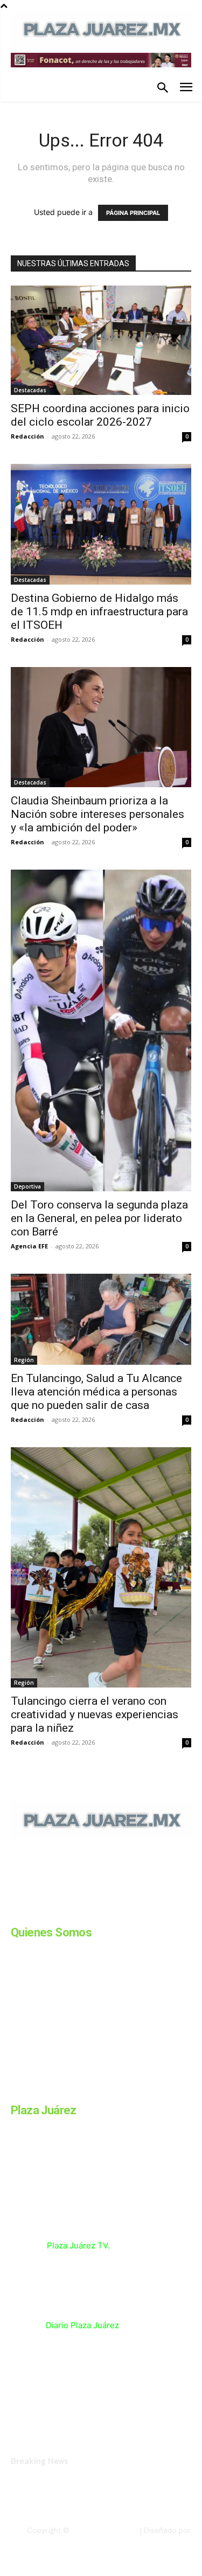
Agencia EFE (29, 1246)
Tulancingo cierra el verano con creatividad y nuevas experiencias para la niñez (95, 1714)
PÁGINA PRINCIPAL (133, 213)
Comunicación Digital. (154, 2539)
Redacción (27, 436)
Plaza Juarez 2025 (104, 2530)
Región (24, 1360)
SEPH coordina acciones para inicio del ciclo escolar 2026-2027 (100, 415)
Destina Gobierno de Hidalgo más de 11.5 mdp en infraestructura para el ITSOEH (99, 612)
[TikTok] (96, 1912)
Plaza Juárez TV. (78, 2245)
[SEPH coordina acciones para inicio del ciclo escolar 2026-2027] (101, 340)
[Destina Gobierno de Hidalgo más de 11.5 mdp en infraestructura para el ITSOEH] (101, 524)
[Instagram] (42, 1912)
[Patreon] (69, 1912)
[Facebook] (15, 1912)
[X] (123, 1912)
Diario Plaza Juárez (82, 2325)
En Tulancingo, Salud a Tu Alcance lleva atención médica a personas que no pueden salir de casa (96, 1392)
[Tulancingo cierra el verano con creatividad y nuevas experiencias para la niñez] (101, 1568)
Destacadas (30, 390)
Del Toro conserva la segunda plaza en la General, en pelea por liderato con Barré (99, 1218)
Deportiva (27, 1186)
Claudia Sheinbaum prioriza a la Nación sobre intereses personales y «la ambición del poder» (97, 814)
